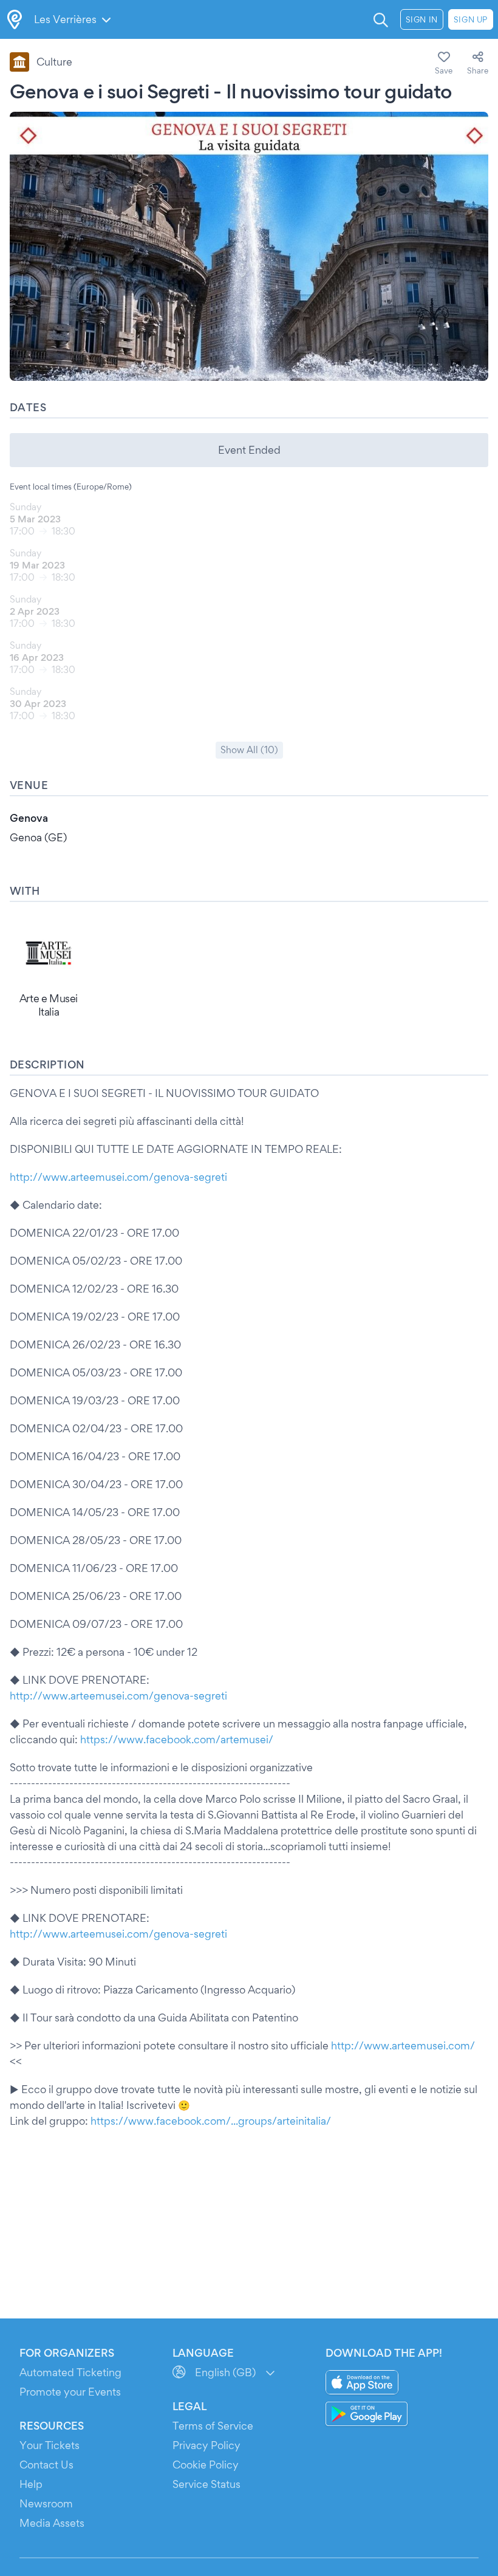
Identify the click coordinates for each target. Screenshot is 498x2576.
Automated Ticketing (70, 2372)
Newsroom (46, 2503)
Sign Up (471, 19)
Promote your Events (70, 2392)
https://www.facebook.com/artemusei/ (177, 1739)
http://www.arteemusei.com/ (403, 2045)
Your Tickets (49, 2445)
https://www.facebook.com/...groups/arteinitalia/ (211, 2121)
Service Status (206, 2484)
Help (31, 2484)
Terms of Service (213, 2426)
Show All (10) (249, 750)
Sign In (422, 19)
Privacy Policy (206, 2445)
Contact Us (46, 2465)
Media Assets (52, 2523)
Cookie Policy (206, 2465)
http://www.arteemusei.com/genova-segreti (118, 1177)
